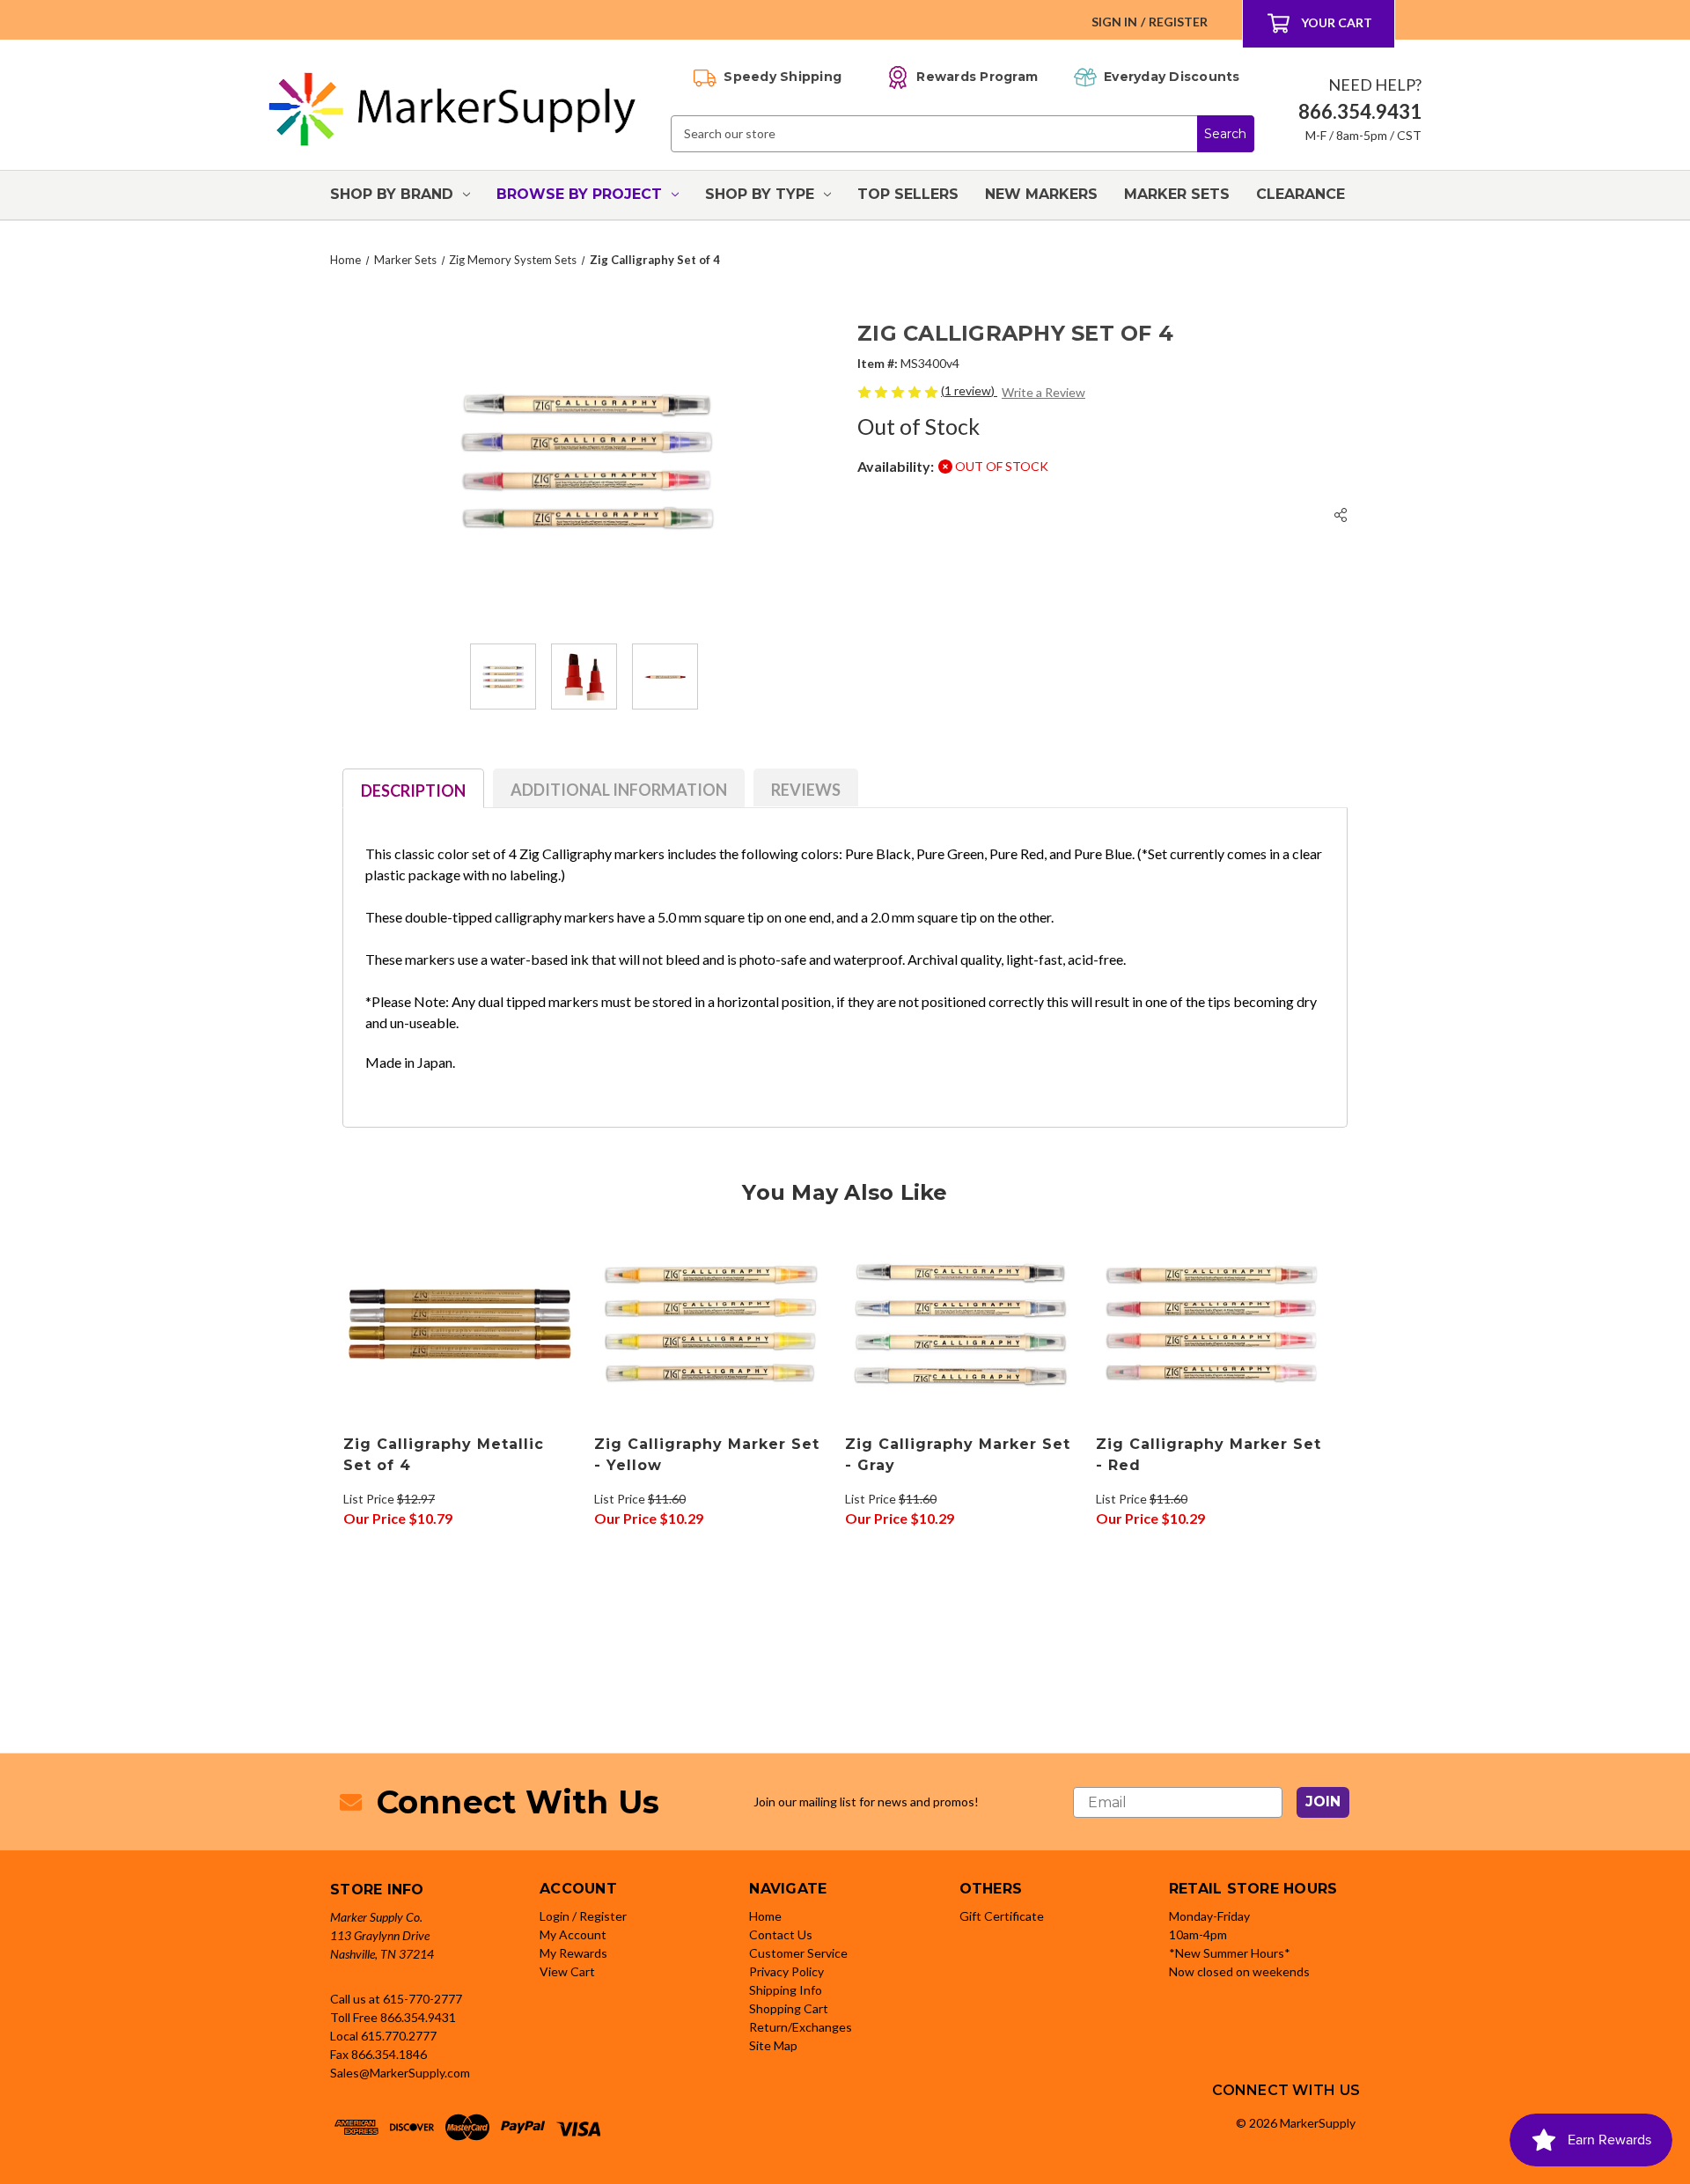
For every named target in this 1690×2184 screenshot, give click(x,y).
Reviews (806, 790)
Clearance (1301, 194)
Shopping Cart (789, 2008)
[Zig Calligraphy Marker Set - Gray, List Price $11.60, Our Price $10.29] (961, 1324)
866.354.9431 (418, 2017)
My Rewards (573, 1953)
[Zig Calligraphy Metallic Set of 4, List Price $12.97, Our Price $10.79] (459, 1324)
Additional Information (619, 790)
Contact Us (781, 1934)
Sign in (1114, 22)
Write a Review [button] (1043, 392)
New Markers (1041, 194)
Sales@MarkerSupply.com (400, 2073)
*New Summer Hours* (1230, 1953)
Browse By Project (579, 194)
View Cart (567, 1971)
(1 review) (969, 390)
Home (765, 1916)
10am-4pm (1198, 1934)
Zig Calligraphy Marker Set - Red (1209, 1455)
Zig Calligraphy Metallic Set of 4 (444, 1455)
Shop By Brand (392, 194)
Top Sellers (908, 194)
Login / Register (583, 1916)
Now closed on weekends (1239, 1971)
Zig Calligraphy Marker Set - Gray (958, 1455)
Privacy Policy (786, 1971)
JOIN (1323, 1802)
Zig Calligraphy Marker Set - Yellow (707, 1455)
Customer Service (798, 1953)
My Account (573, 1934)
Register (1178, 22)
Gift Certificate (1002, 1916)
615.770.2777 (399, 2036)
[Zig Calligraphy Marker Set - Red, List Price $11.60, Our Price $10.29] (1212, 1324)
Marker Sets (1177, 194)
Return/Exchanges (801, 2027)
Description (413, 791)
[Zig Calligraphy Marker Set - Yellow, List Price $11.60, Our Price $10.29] (710, 1324)
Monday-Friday (1209, 1916)
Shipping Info (786, 1990)
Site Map (773, 2045)
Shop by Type (760, 194)
